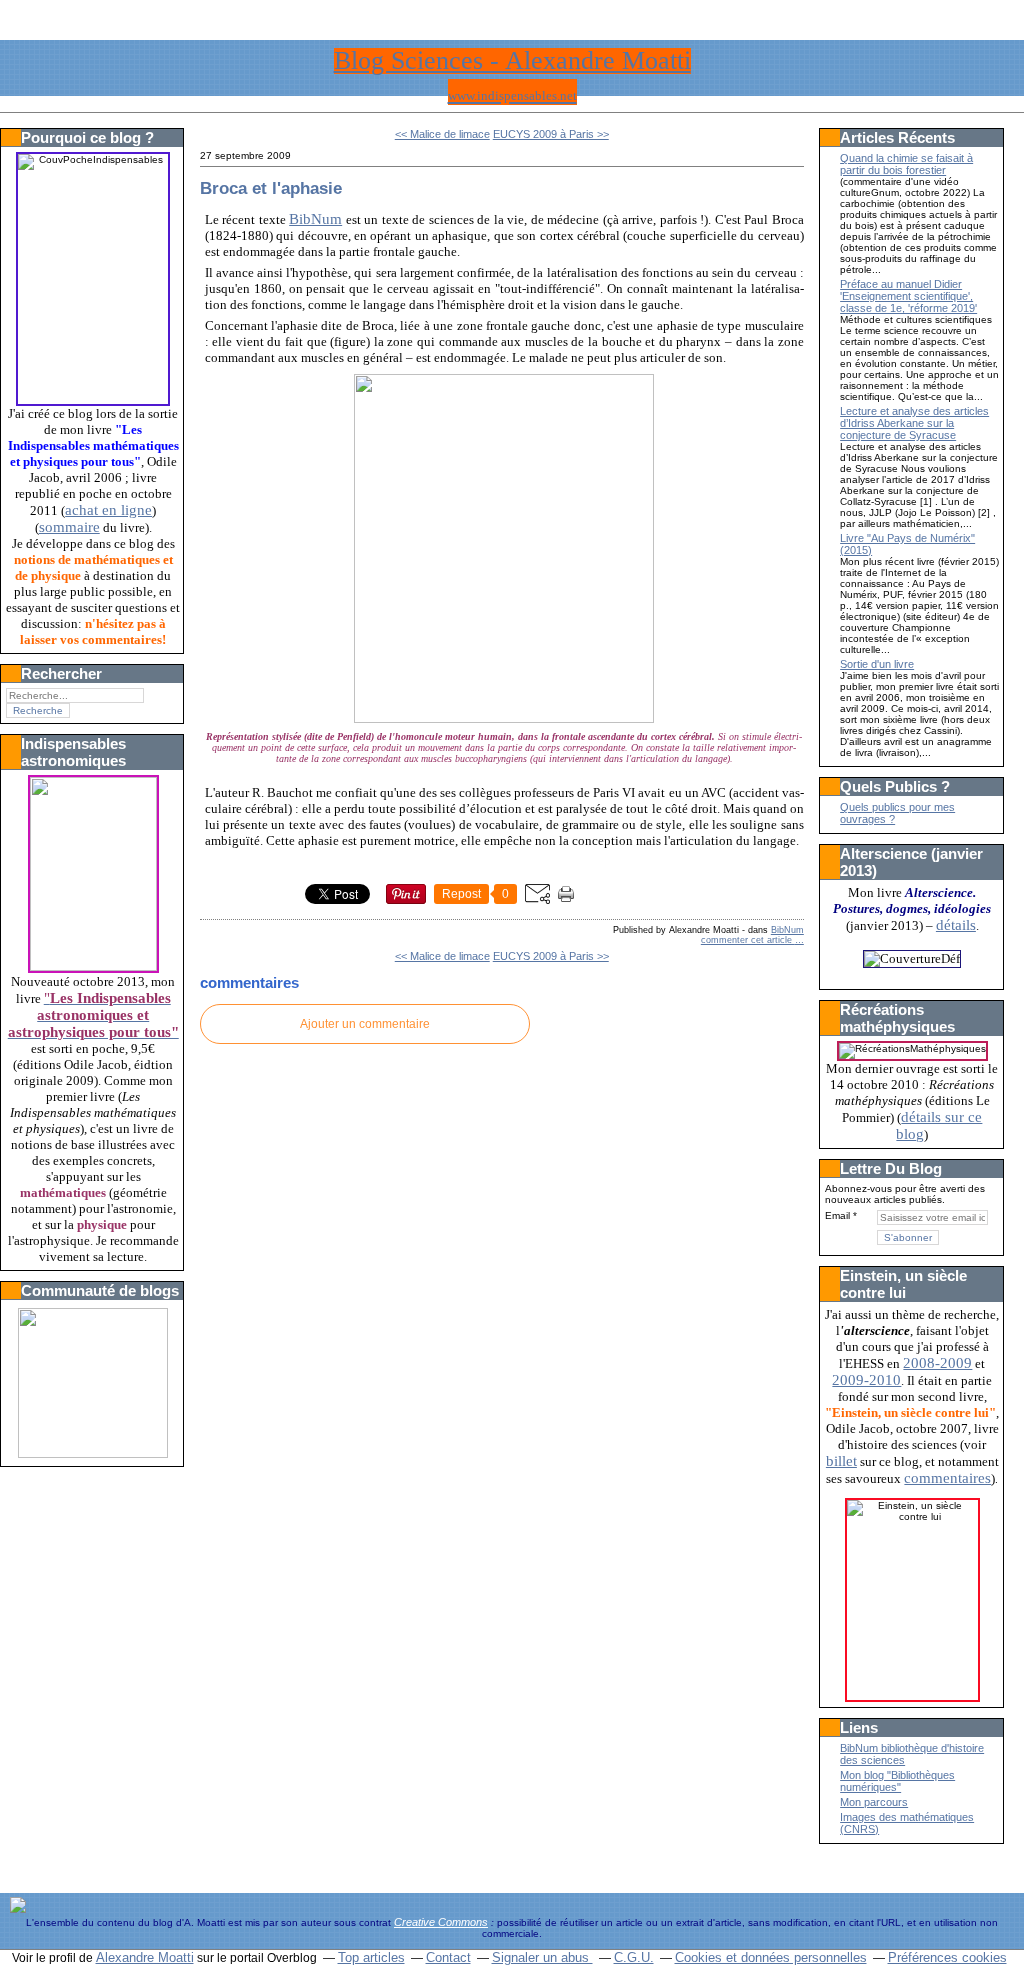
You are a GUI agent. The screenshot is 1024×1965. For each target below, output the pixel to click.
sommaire (69, 527)
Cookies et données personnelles (771, 1957)
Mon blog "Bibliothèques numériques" (897, 1781)
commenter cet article (748, 940)
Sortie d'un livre (877, 664)
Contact (448, 1957)
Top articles (371, 1957)
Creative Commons (441, 1922)
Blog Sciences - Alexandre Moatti (512, 60)
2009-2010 (866, 1380)
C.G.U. (634, 1957)
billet (841, 1461)
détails (956, 925)
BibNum (315, 219)
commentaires (947, 1478)
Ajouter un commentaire (365, 1024)
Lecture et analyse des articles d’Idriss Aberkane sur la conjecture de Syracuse (914, 423)
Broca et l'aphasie (271, 188)
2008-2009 (937, 1363)
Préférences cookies (947, 1957)
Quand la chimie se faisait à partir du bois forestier (906, 164)
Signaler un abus (542, 1957)
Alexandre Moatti (145, 1957)
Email (837, 1215)
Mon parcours (874, 1802)
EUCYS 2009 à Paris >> (551, 134)
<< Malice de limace (442, 134)
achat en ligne (108, 510)
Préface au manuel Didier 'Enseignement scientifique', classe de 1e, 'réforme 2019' (908, 296)
